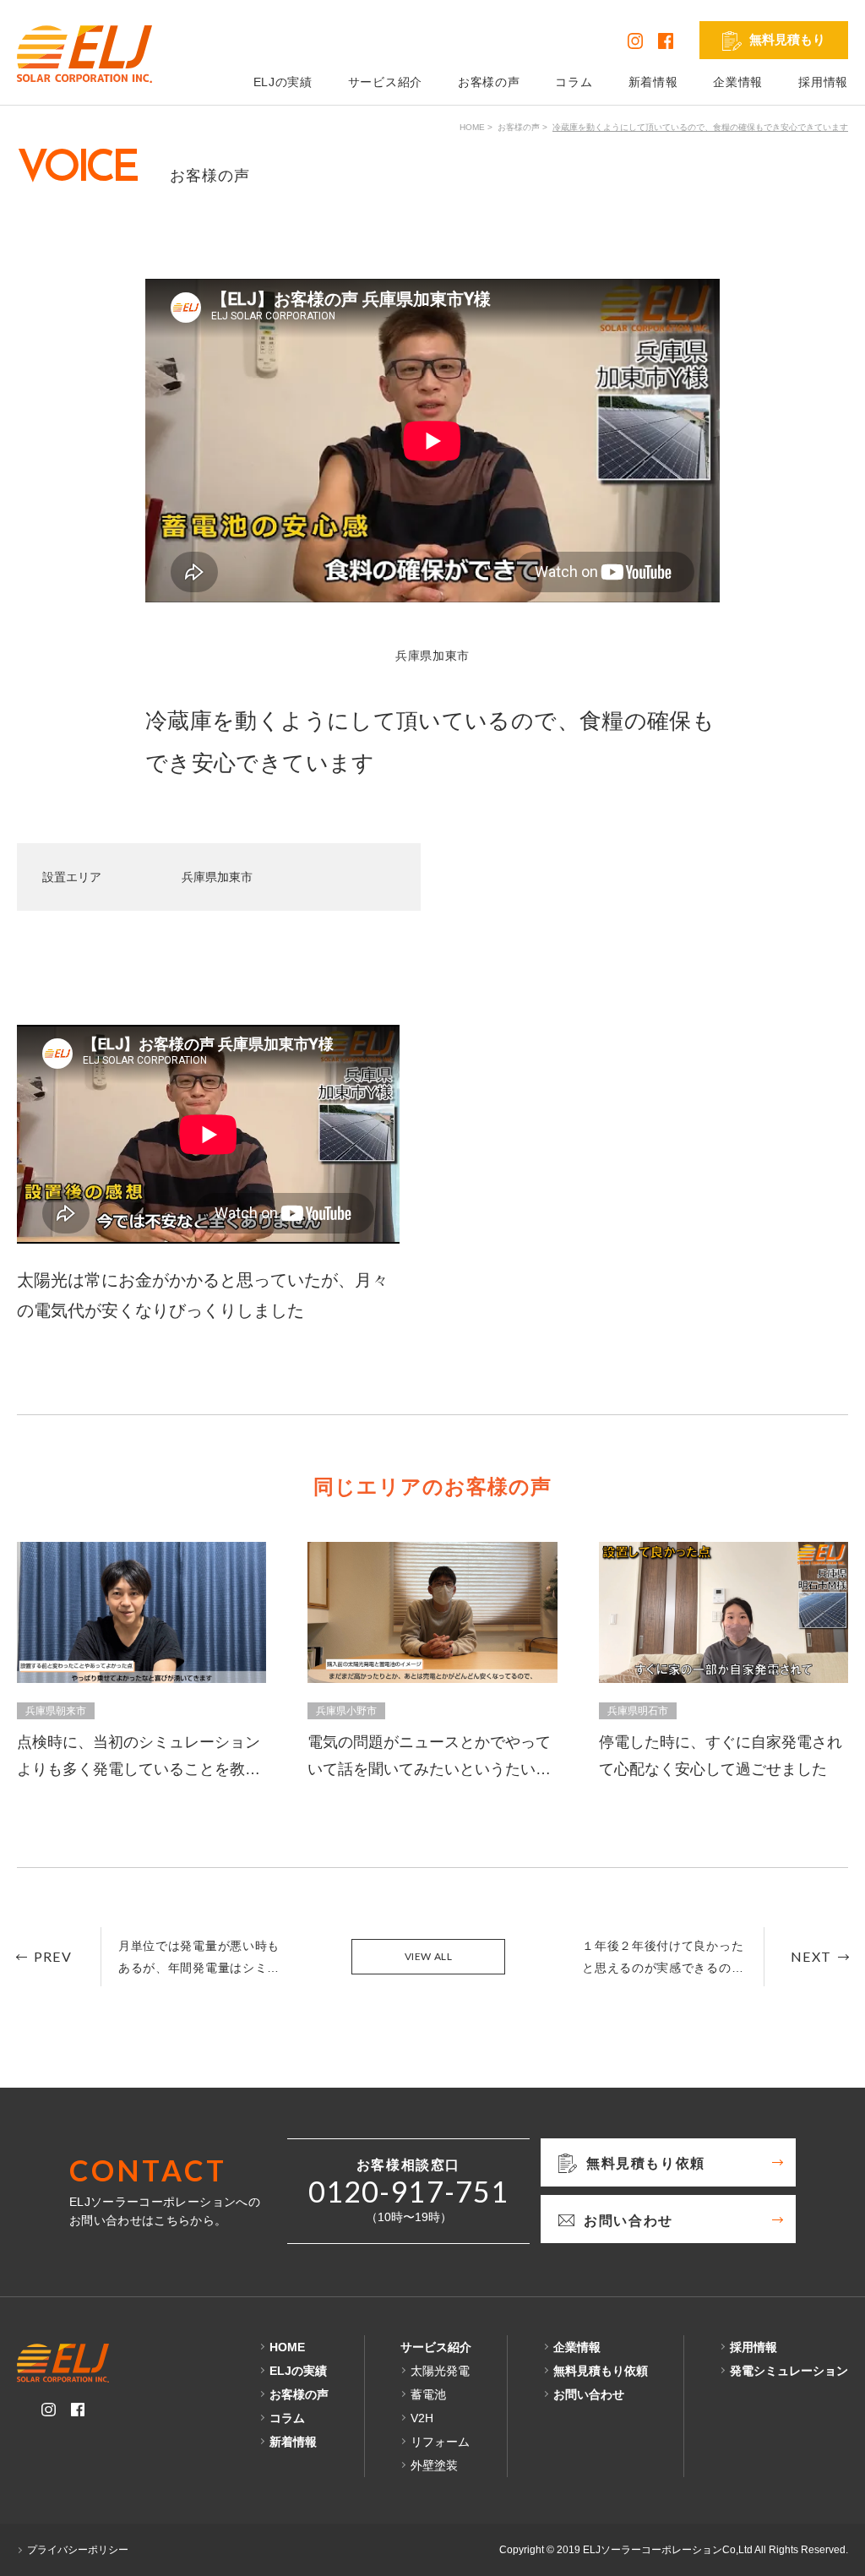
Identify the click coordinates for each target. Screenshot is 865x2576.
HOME (472, 127)
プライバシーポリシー (78, 2550)
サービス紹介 (385, 82)
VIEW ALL (429, 1956)
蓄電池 (428, 2394)
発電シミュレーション (789, 2371)
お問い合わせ (589, 2394)
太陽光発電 (440, 2371)
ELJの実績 (283, 82)
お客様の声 (489, 82)
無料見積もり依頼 (601, 2371)
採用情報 (823, 82)
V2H (422, 2418)
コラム (574, 82)
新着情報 (653, 82)
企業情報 (738, 82)
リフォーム (440, 2442)
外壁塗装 (434, 2465)
